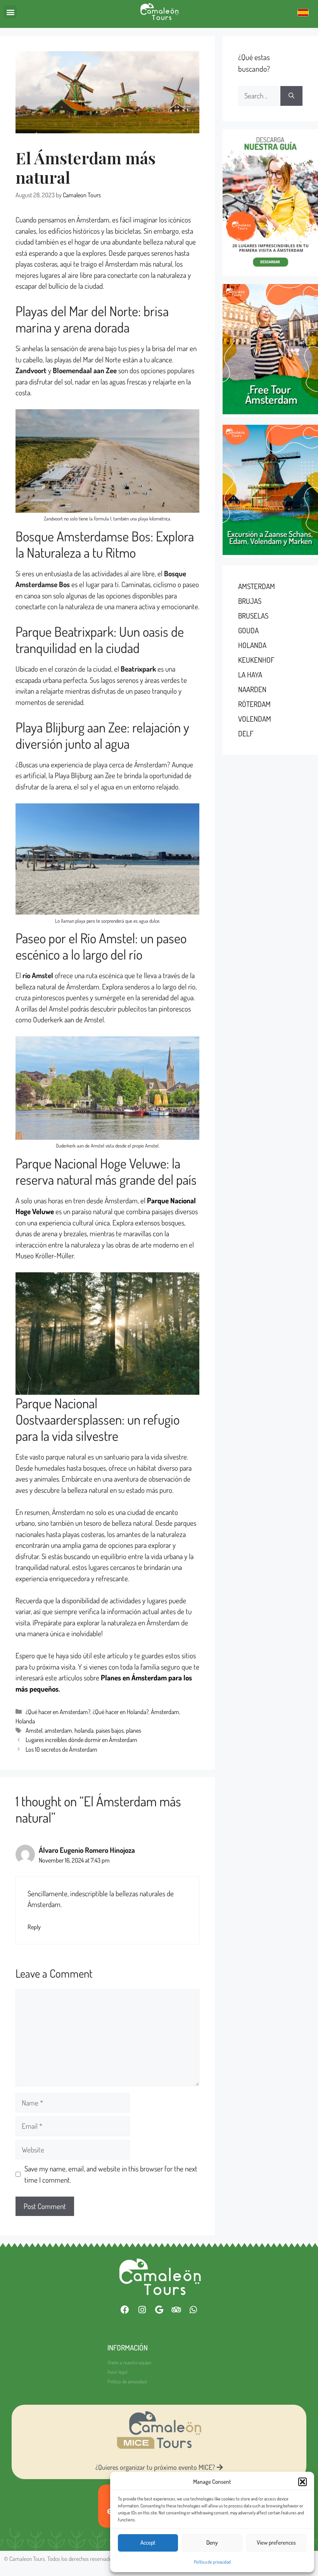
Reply (34, 1927)
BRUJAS (250, 601)
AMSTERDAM (257, 586)
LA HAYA (250, 675)
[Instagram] (142, 2310)
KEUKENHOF (256, 660)
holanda (84, 1730)
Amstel (34, 1730)
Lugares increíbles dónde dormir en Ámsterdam (81, 1739)
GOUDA (248, 630)
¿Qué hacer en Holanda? (121, 1712)
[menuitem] (303, 12)
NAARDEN (252, 689)
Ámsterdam (165, 1712)
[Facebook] (125, 2310)
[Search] (291, 96)
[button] (302, 2482)
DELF (246, 733)
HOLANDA (252, 645)
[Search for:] (259, 96)
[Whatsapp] (193, 2310)
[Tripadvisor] (176, 2310)
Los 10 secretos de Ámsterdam (61, 1749)
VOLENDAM (255, 719)
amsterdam (58, 1730)
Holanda (25, 1721)
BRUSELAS (253, 616)
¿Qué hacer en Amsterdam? (58, 1712)
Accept (148, 2542)
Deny (212, 2542)
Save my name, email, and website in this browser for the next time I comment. (111, 2174)
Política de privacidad (212, 2562)
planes (134, 1730)
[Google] (159, 2310)
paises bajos (110, 1730)
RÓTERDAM (254, 704)
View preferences (276, 2542)
